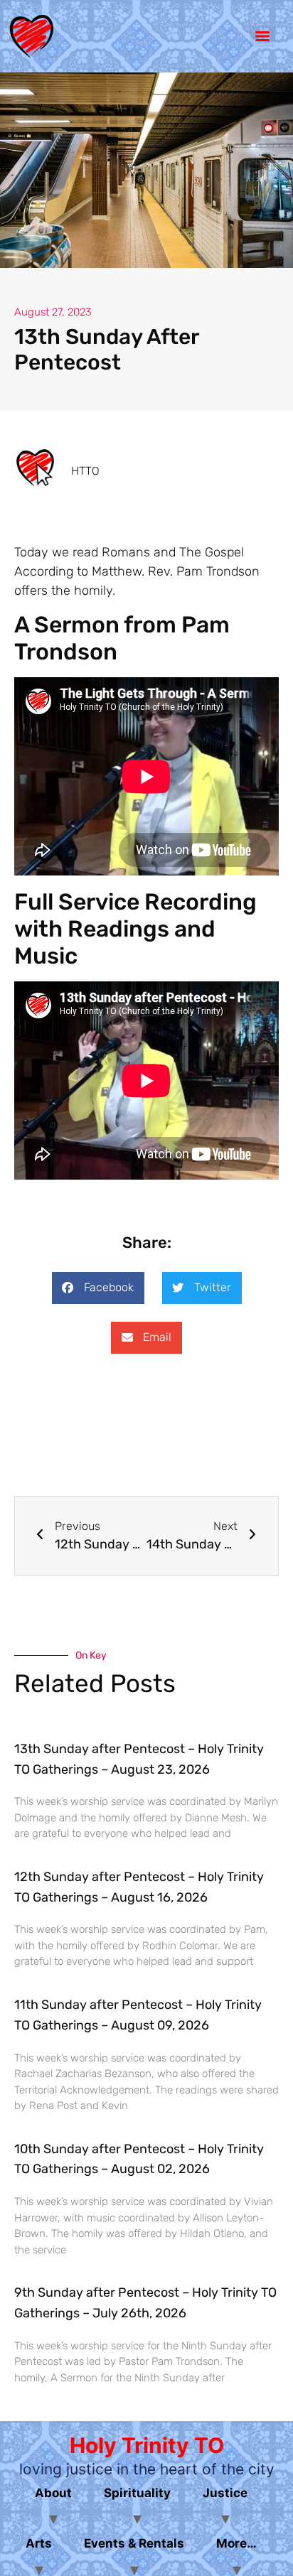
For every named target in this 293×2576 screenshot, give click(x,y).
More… (236, 2543)
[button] (98, 1288)
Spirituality (137, 2493)
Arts (39, 2543)
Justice (225, 2493)
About (53, 2493)
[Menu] (262, 36)
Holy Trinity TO (147, 2445)
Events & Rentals (134, 2543)
